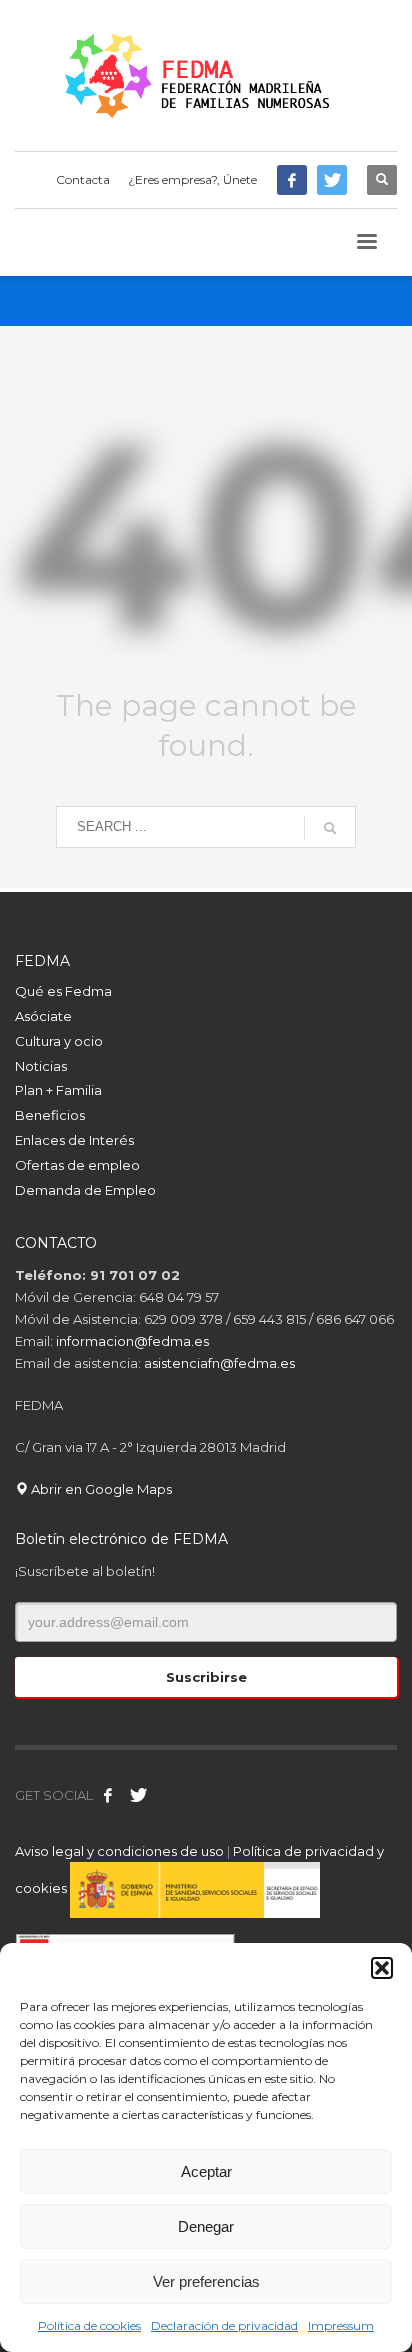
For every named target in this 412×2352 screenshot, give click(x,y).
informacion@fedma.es (132, 1341)
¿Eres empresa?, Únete (192, 179)
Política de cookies (89, 2325)
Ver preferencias (206, 2281)
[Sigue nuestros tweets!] (138, 1795)
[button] (382, 1968)
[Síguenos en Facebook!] (108, 1795)
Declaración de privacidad (224, 2325)
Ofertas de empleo (77, 1165)
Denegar (206, 2226)
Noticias (41, 1066)
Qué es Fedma (63, 991)
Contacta (83, 179)
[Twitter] (332, 180)
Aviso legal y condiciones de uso (119, 1851)
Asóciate (43, 1016)
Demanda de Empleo (85, 1190)
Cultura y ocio (59, 1041)
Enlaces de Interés (74, 1140)
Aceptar (206, 2171)
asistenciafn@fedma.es (219, 1363)
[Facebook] (292, 180)
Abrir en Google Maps (100, 1489)
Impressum (341, 2325)
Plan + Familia (58, 1090)
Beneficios (50, 1115)
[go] (330, 828)
